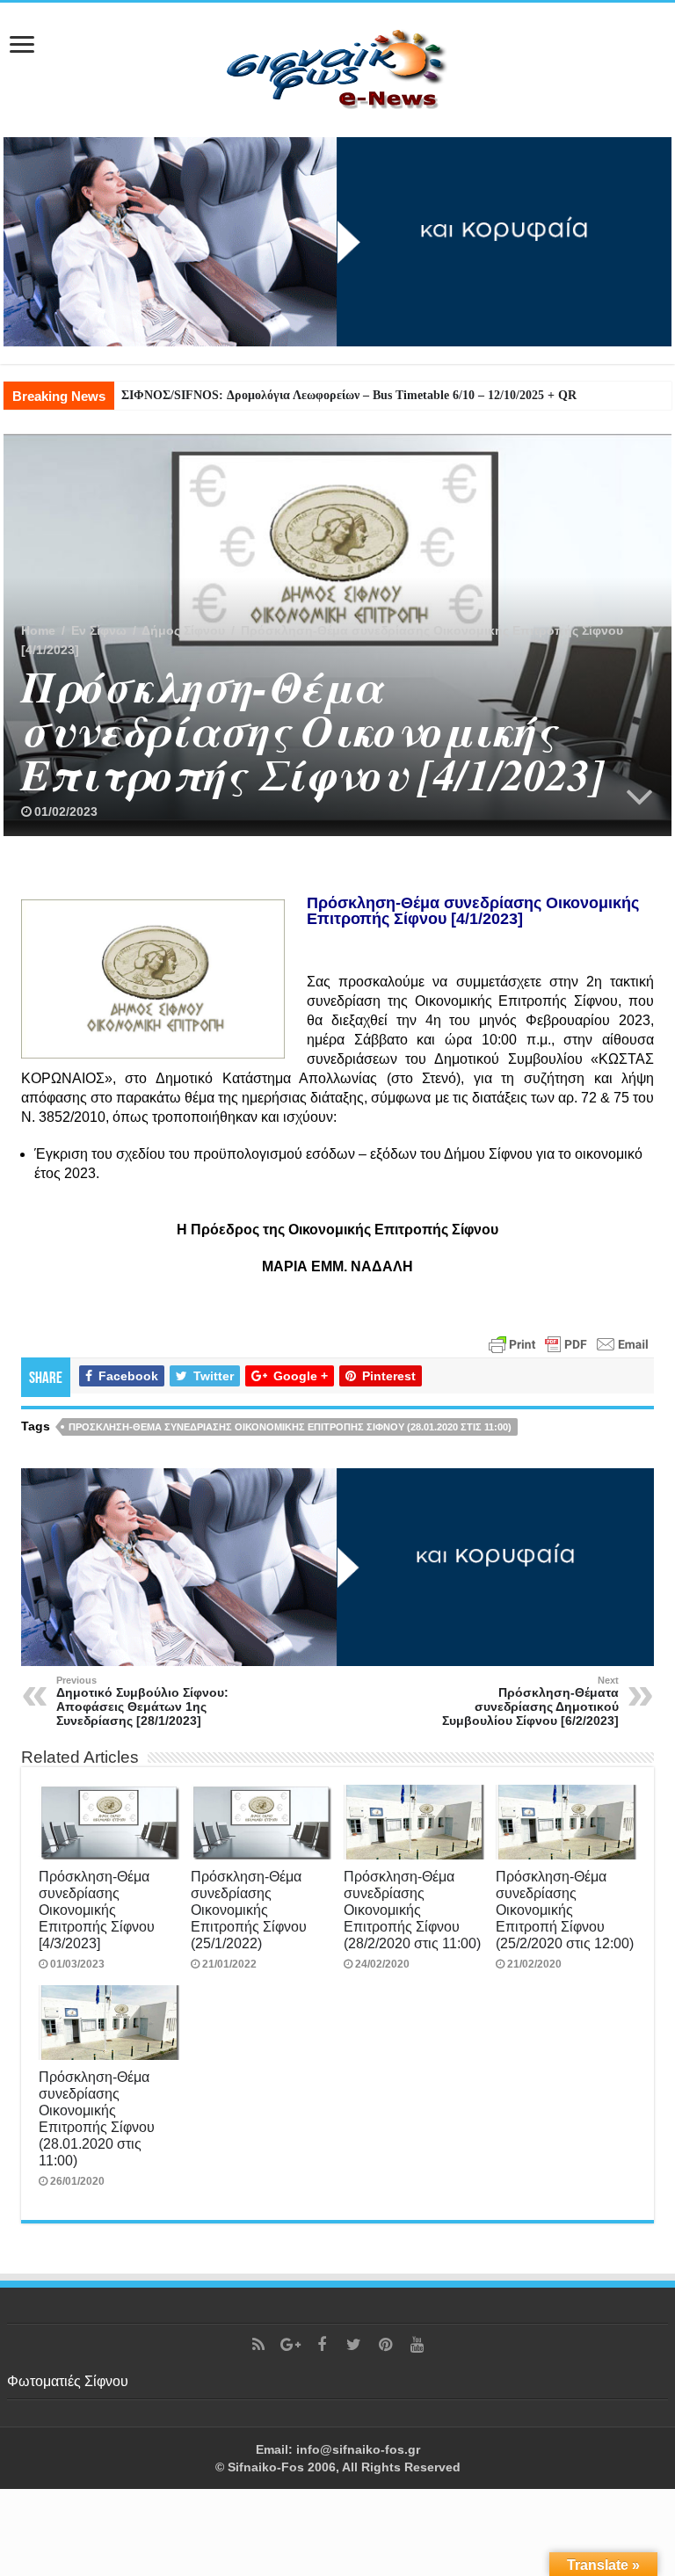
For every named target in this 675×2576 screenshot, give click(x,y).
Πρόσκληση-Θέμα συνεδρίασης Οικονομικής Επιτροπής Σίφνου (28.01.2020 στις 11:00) (290, 1427)
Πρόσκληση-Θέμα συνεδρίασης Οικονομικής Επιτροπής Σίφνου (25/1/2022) (249, 1910)
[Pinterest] (385, 2345)
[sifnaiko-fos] (337, 67)
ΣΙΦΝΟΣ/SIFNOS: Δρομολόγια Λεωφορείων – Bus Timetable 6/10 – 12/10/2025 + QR (349, 395)
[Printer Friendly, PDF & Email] (569, 1343)
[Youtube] (417, 2345)
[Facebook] (322, 2345)
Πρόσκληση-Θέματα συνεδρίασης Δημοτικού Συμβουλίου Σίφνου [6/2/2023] (530, 1701)
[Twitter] (353, 2345)
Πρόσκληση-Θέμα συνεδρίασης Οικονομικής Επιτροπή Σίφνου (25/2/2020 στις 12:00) (565, 1910)
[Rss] (258, 2345)
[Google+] (290, 2345)
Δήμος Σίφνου (183, 630)
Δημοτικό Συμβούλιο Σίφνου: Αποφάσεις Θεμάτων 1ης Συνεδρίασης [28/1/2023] (142, 1701)
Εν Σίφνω (99, 630)
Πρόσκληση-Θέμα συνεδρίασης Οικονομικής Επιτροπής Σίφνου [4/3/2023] (97, 1910)
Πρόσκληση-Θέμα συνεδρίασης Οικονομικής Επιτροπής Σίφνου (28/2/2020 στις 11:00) (412, 1910)
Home (38, 630)
